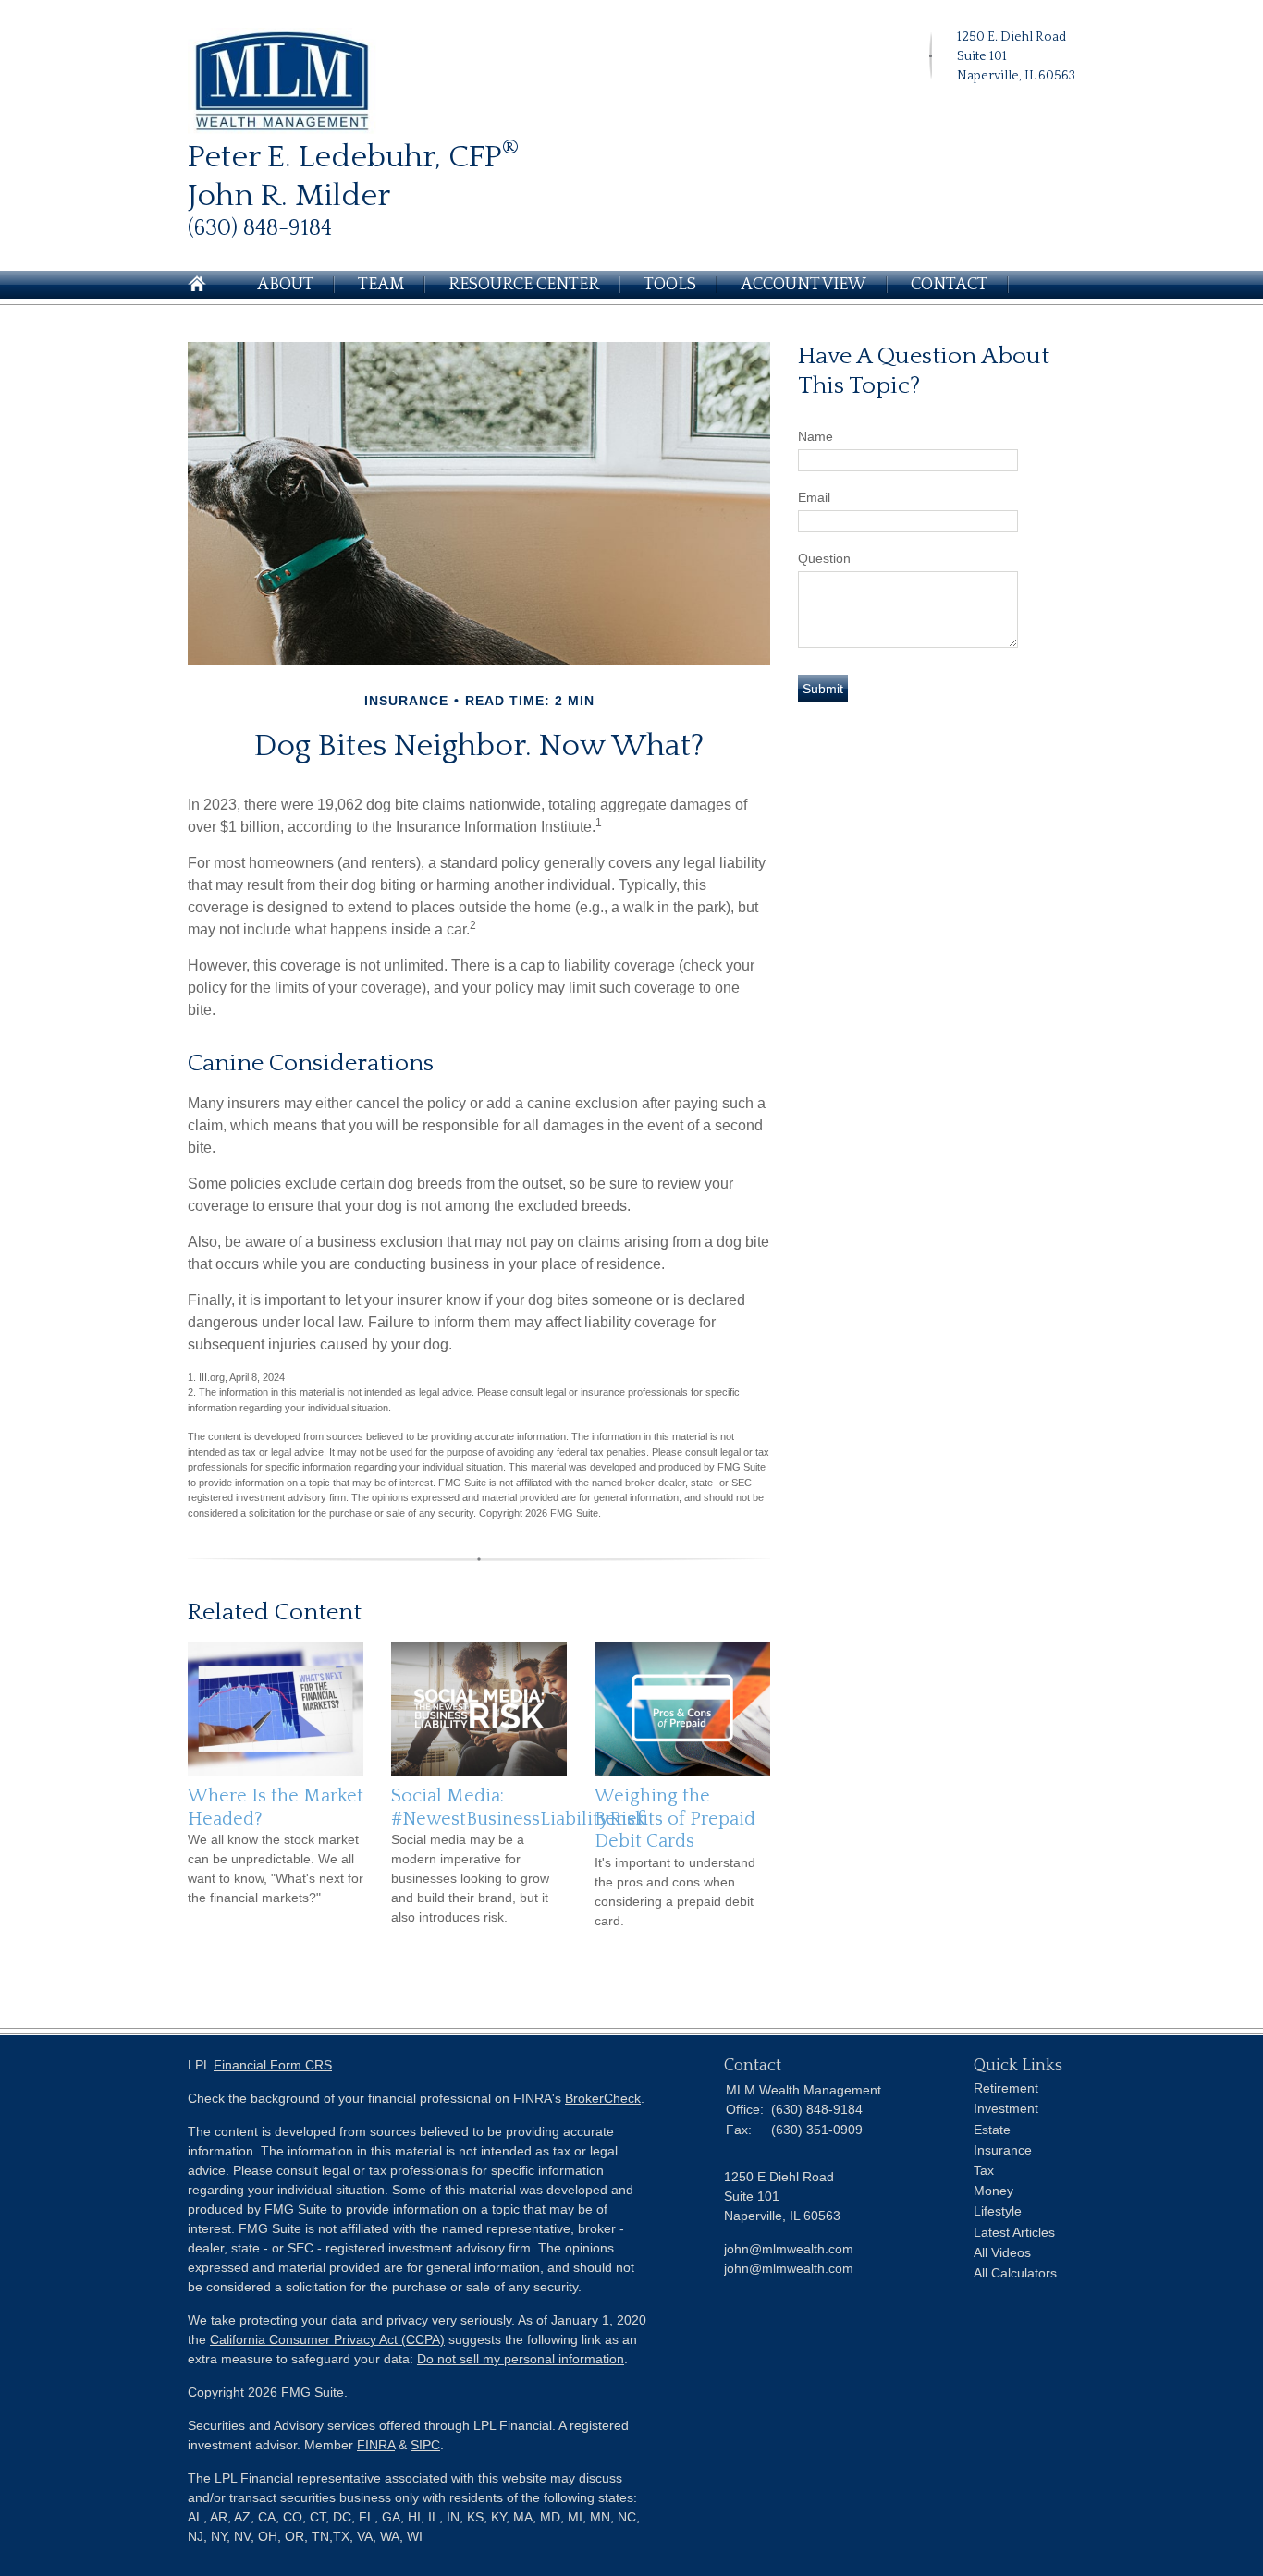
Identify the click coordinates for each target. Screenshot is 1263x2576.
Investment (1006, 2108)
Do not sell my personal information (521, 2359)
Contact (949, 285)
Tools (670, 285)
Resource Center (524, 285)
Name (815, 436)
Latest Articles (1014, 2232)
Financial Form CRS (273, 2065)
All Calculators (1015, 2273)
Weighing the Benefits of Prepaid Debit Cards (675, 1819)
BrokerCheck (603, 2098)
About (285, 285)
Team (381, 285)
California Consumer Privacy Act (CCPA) (327, 2339)
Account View (803, 285)
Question (824, 558)
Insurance (1003, 2150)
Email (814, 497)
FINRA (376, 2445)
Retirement (1006, 2088)
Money (993, 2191)
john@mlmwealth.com (789, 2268)
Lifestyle (998, 2211)
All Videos (1002, 2252)
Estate (992, 2130)
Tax (984, 2170)
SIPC (425, 2445)
